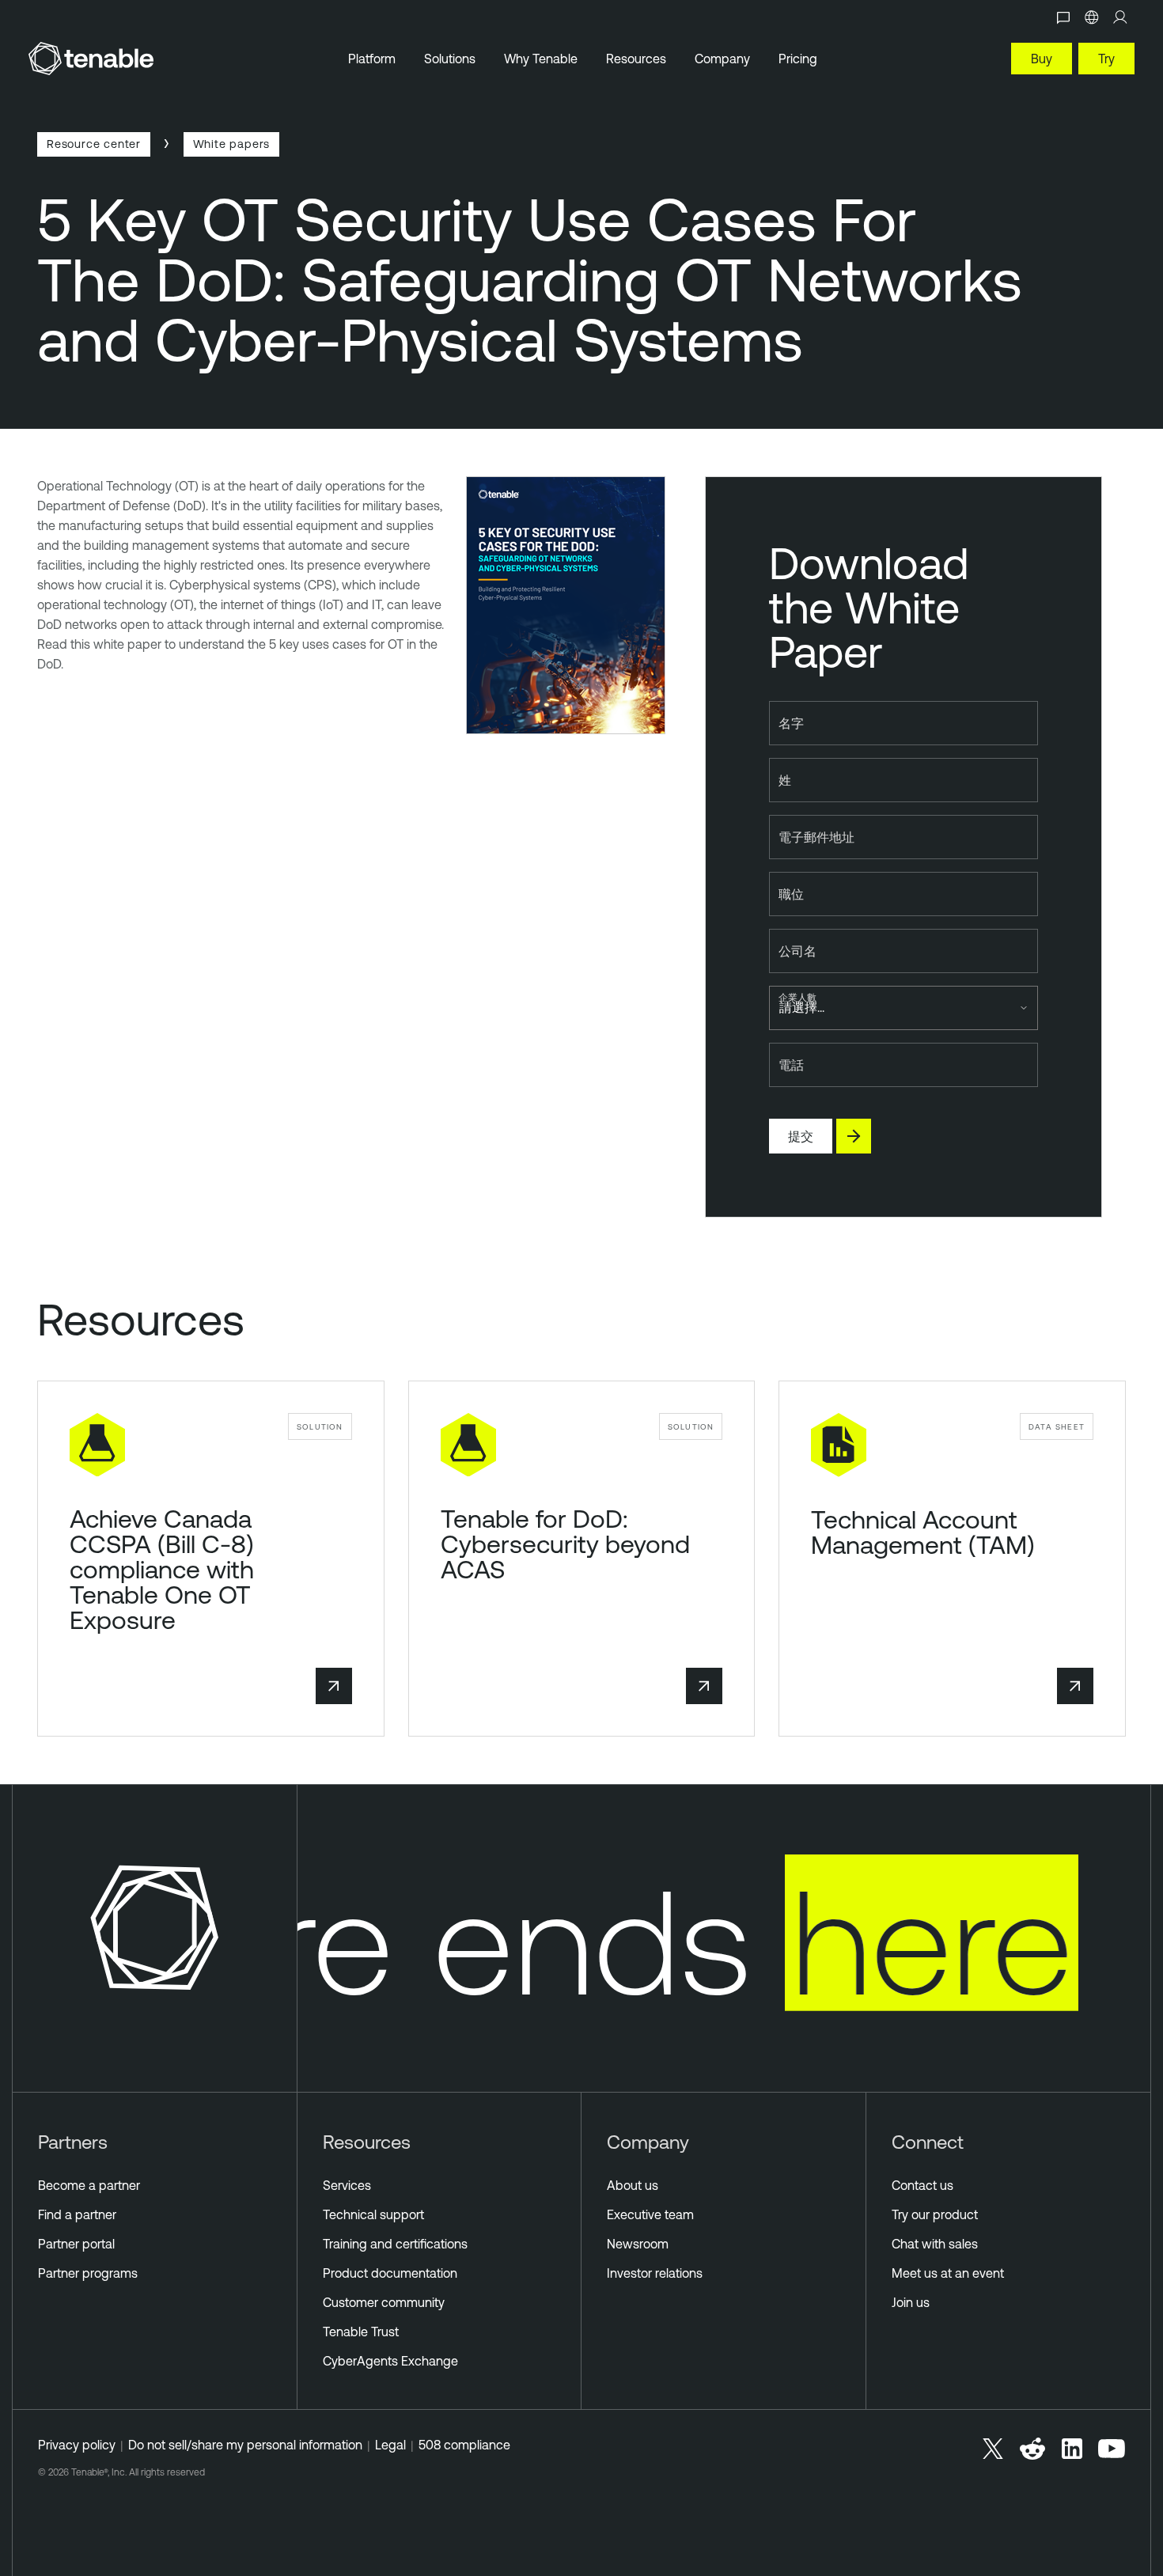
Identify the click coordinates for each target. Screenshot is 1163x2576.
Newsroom (638, 2244)
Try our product (935, 2214)
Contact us (922, 2185)
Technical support (373, 2214)
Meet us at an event (948, 2273)
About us (633, 2185)
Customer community (384, 2302)
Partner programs (88, 2273)
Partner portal (76, 2244)
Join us (911, 2302)
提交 (801, 1136)
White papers (232, 144)
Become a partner (89, 2185)
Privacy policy (77, 2445)
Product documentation (390, 2273)
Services (347, 2185)
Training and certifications (395, 2244)
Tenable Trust (361, 2332)
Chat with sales (935, 2244)
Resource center (94, 144)
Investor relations (655, 2273)
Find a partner (77, 2214)
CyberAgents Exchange (390, 2361)
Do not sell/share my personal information (245, 2445)
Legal (390, 2445)
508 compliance (464, 2445)
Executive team (650, 2214)
